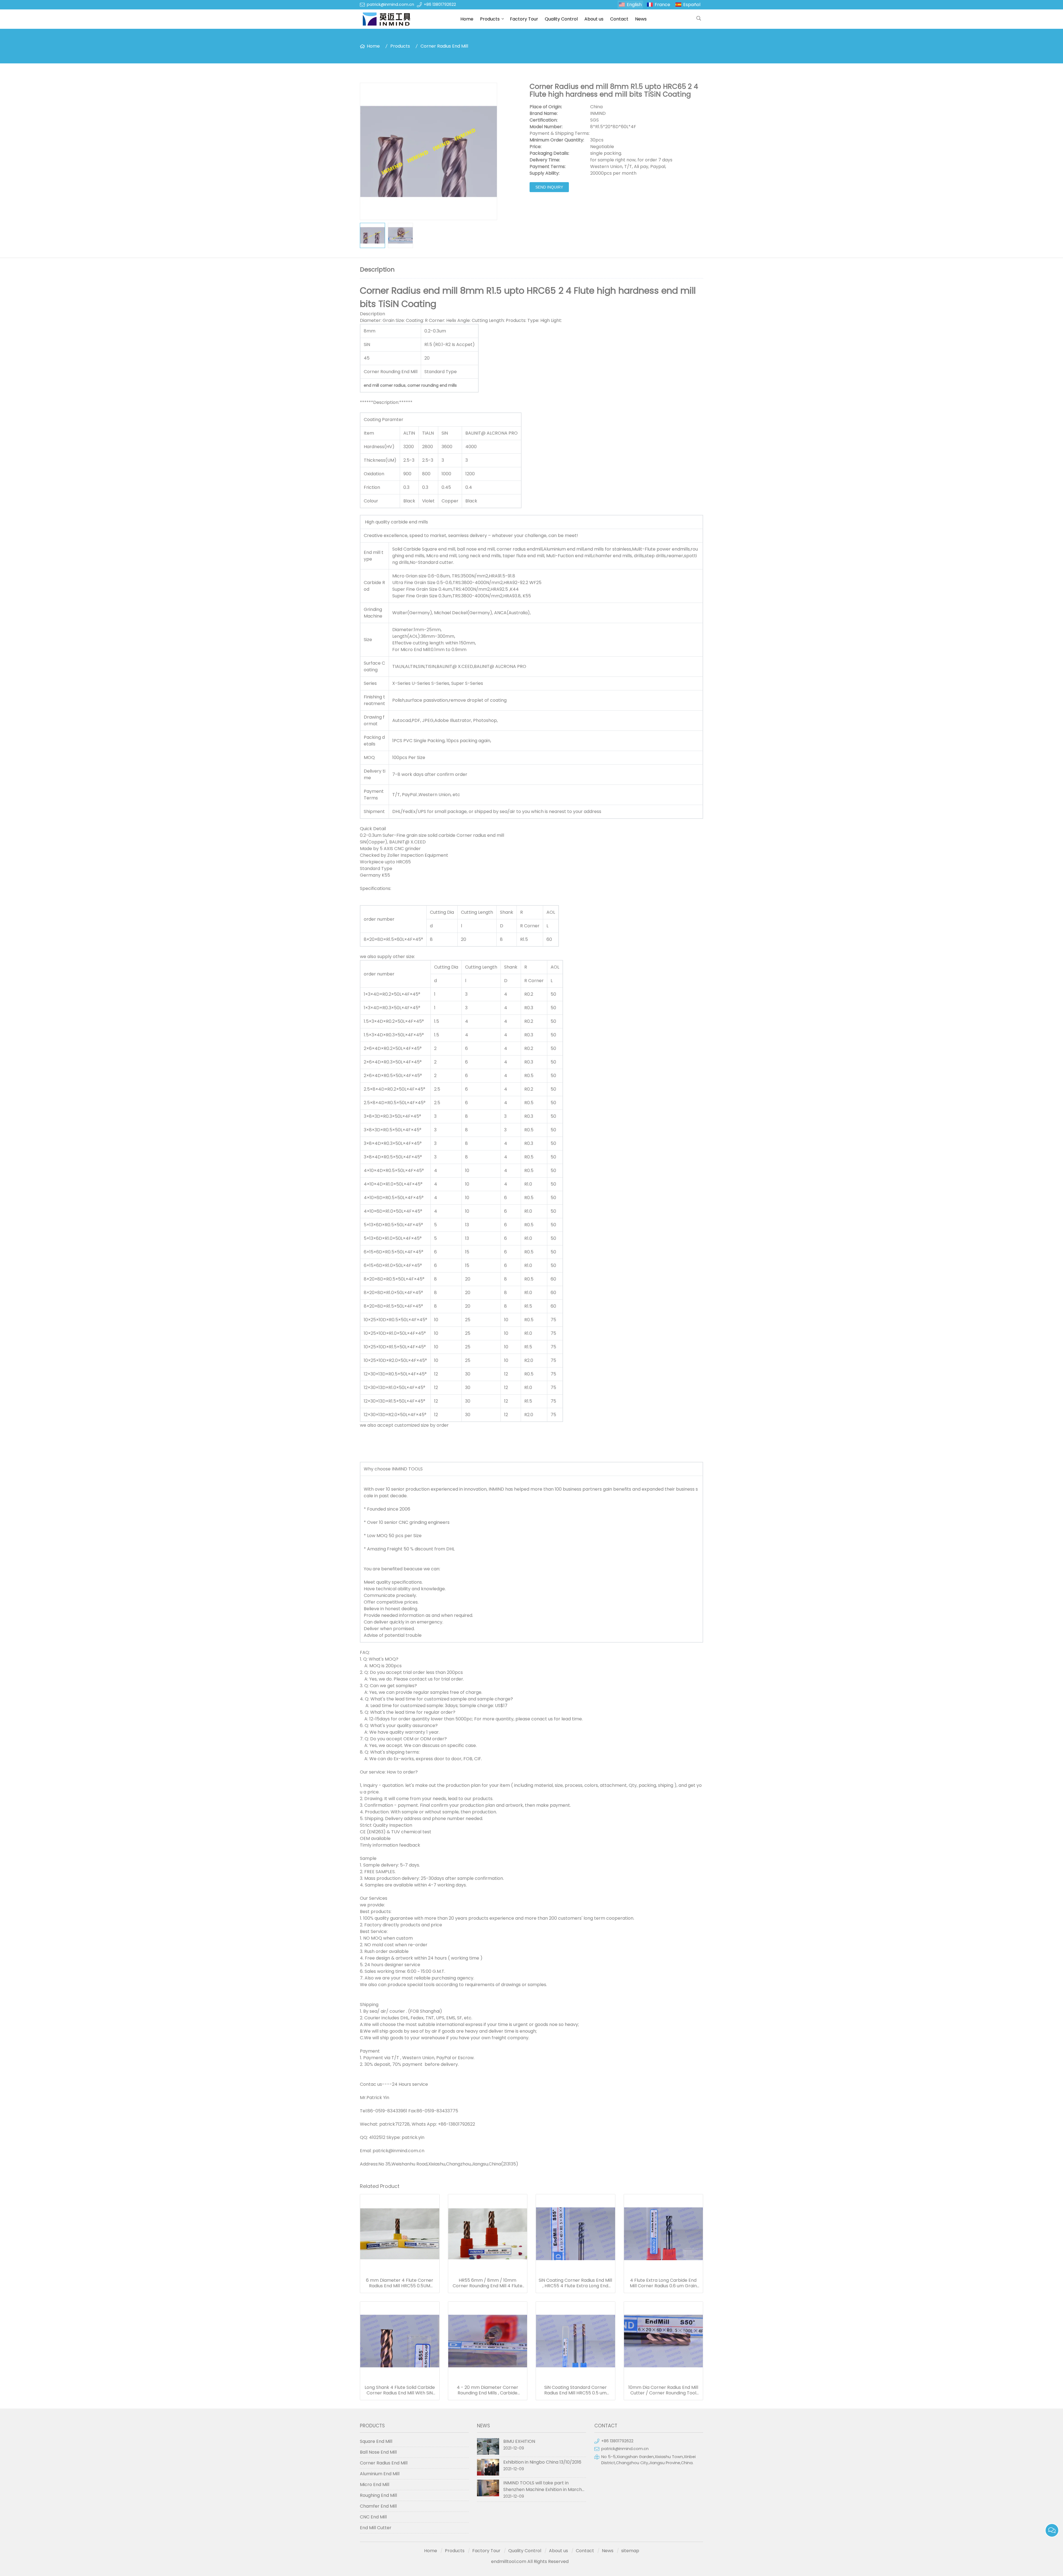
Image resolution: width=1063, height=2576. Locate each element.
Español (692, 5)
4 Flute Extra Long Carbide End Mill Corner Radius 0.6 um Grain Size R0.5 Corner (663, 2283)
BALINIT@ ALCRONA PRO (500, 666)
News (641, 19)
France (662, 5)
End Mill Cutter (376, 2528)
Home (467, 19)
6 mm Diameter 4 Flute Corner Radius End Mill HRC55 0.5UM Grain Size (400, 2283)
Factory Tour (524, 19)
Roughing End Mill (378, 2495)
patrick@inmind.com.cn (390, 4)
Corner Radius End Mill (444, 46)
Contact (619, 19)
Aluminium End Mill (380, 2474)
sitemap (630, 2551)
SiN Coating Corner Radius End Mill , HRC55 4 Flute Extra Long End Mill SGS (575, 2283)
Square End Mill (376, 2441)
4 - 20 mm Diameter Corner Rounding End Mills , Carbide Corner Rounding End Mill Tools (487, 2390)
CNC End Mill (373, 2517)
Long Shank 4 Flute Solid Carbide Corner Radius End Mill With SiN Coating (400, 2390)
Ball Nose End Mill (378, 2452)
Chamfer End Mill (378, 2506)
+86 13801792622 (440, 4)
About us (594, 19)
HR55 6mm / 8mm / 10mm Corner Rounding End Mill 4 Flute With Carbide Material (487, 2283)
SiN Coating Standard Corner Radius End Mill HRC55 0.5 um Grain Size (576, 2390)
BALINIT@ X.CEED (455, 666)
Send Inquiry (549, 187)
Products (490, 19)
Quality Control (561, 19)
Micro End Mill (375, 2485)
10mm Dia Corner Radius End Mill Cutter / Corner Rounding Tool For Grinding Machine (663, 2390)
